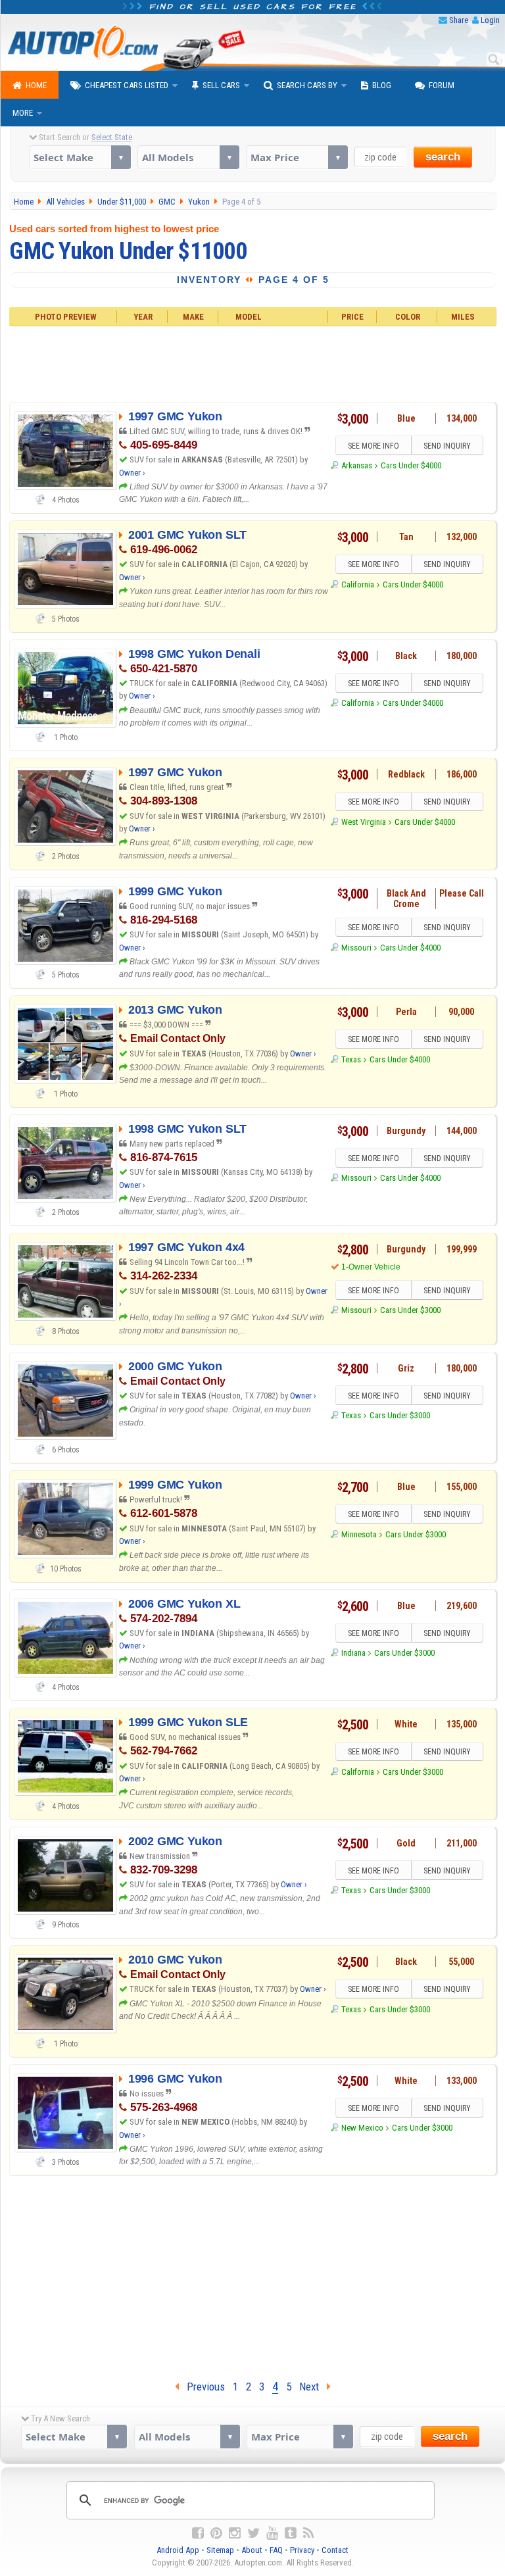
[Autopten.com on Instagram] (235, 2533)
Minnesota (359, 1534)
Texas (351, 1059)
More (23, 113)
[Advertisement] (252, 362)
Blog (382, 85)
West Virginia (364, 822)
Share (459, 20)
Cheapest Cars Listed (127, 85)
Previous (202, 2387)
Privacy (302, 2550)
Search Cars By (307, 85)
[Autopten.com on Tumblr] (291, 2533)
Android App (178, 2550)
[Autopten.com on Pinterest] (216, 2533)
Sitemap (220, 2550)
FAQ (276, 2550)
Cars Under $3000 (410, 1310)
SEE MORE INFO (373, 446)
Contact (335, 2550)
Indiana (353, 1653)
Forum (442, 85)
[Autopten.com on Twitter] (253, 2533)
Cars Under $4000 (411, 465)
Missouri (356, 948)
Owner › (132, 473)
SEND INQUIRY (447, 446)
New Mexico (362, 2128)
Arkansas (357, 465)
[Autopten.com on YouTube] (272, 2533)
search (443, 157)
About (252, 2550)
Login (490, 20)
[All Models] (188, 157)
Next (313, 2387)
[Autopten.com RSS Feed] (308, 2533)
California (358, 584)
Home (36, 85)
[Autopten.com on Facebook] (198, 2533)
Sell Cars (221, 85)
